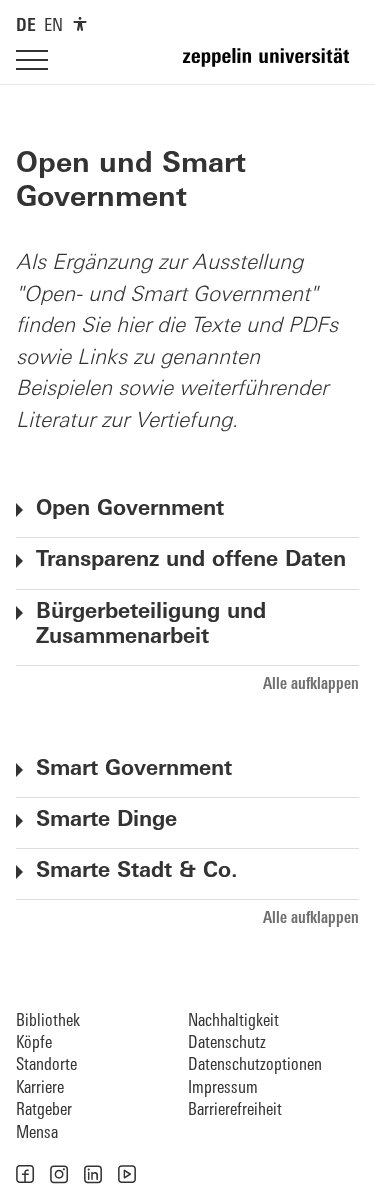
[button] (25, 1174)
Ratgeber (44, 1110)
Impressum (223, 1088)
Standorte (46, 1065)
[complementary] (80, 24)
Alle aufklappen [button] (311, 685)
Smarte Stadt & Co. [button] (137, 871)
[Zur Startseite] (271, 66)
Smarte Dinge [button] (106, 820)
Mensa (37, 1133)
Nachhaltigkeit (233, 1021)
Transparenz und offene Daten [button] (191, 560)
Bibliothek (48, 1021)
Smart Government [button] (134, 769)
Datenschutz (227, 1043)
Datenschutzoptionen (255, 1065)
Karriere (40, 1088)
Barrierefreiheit (235, 1110)
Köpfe (34, 1043)
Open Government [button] (130, 509)
